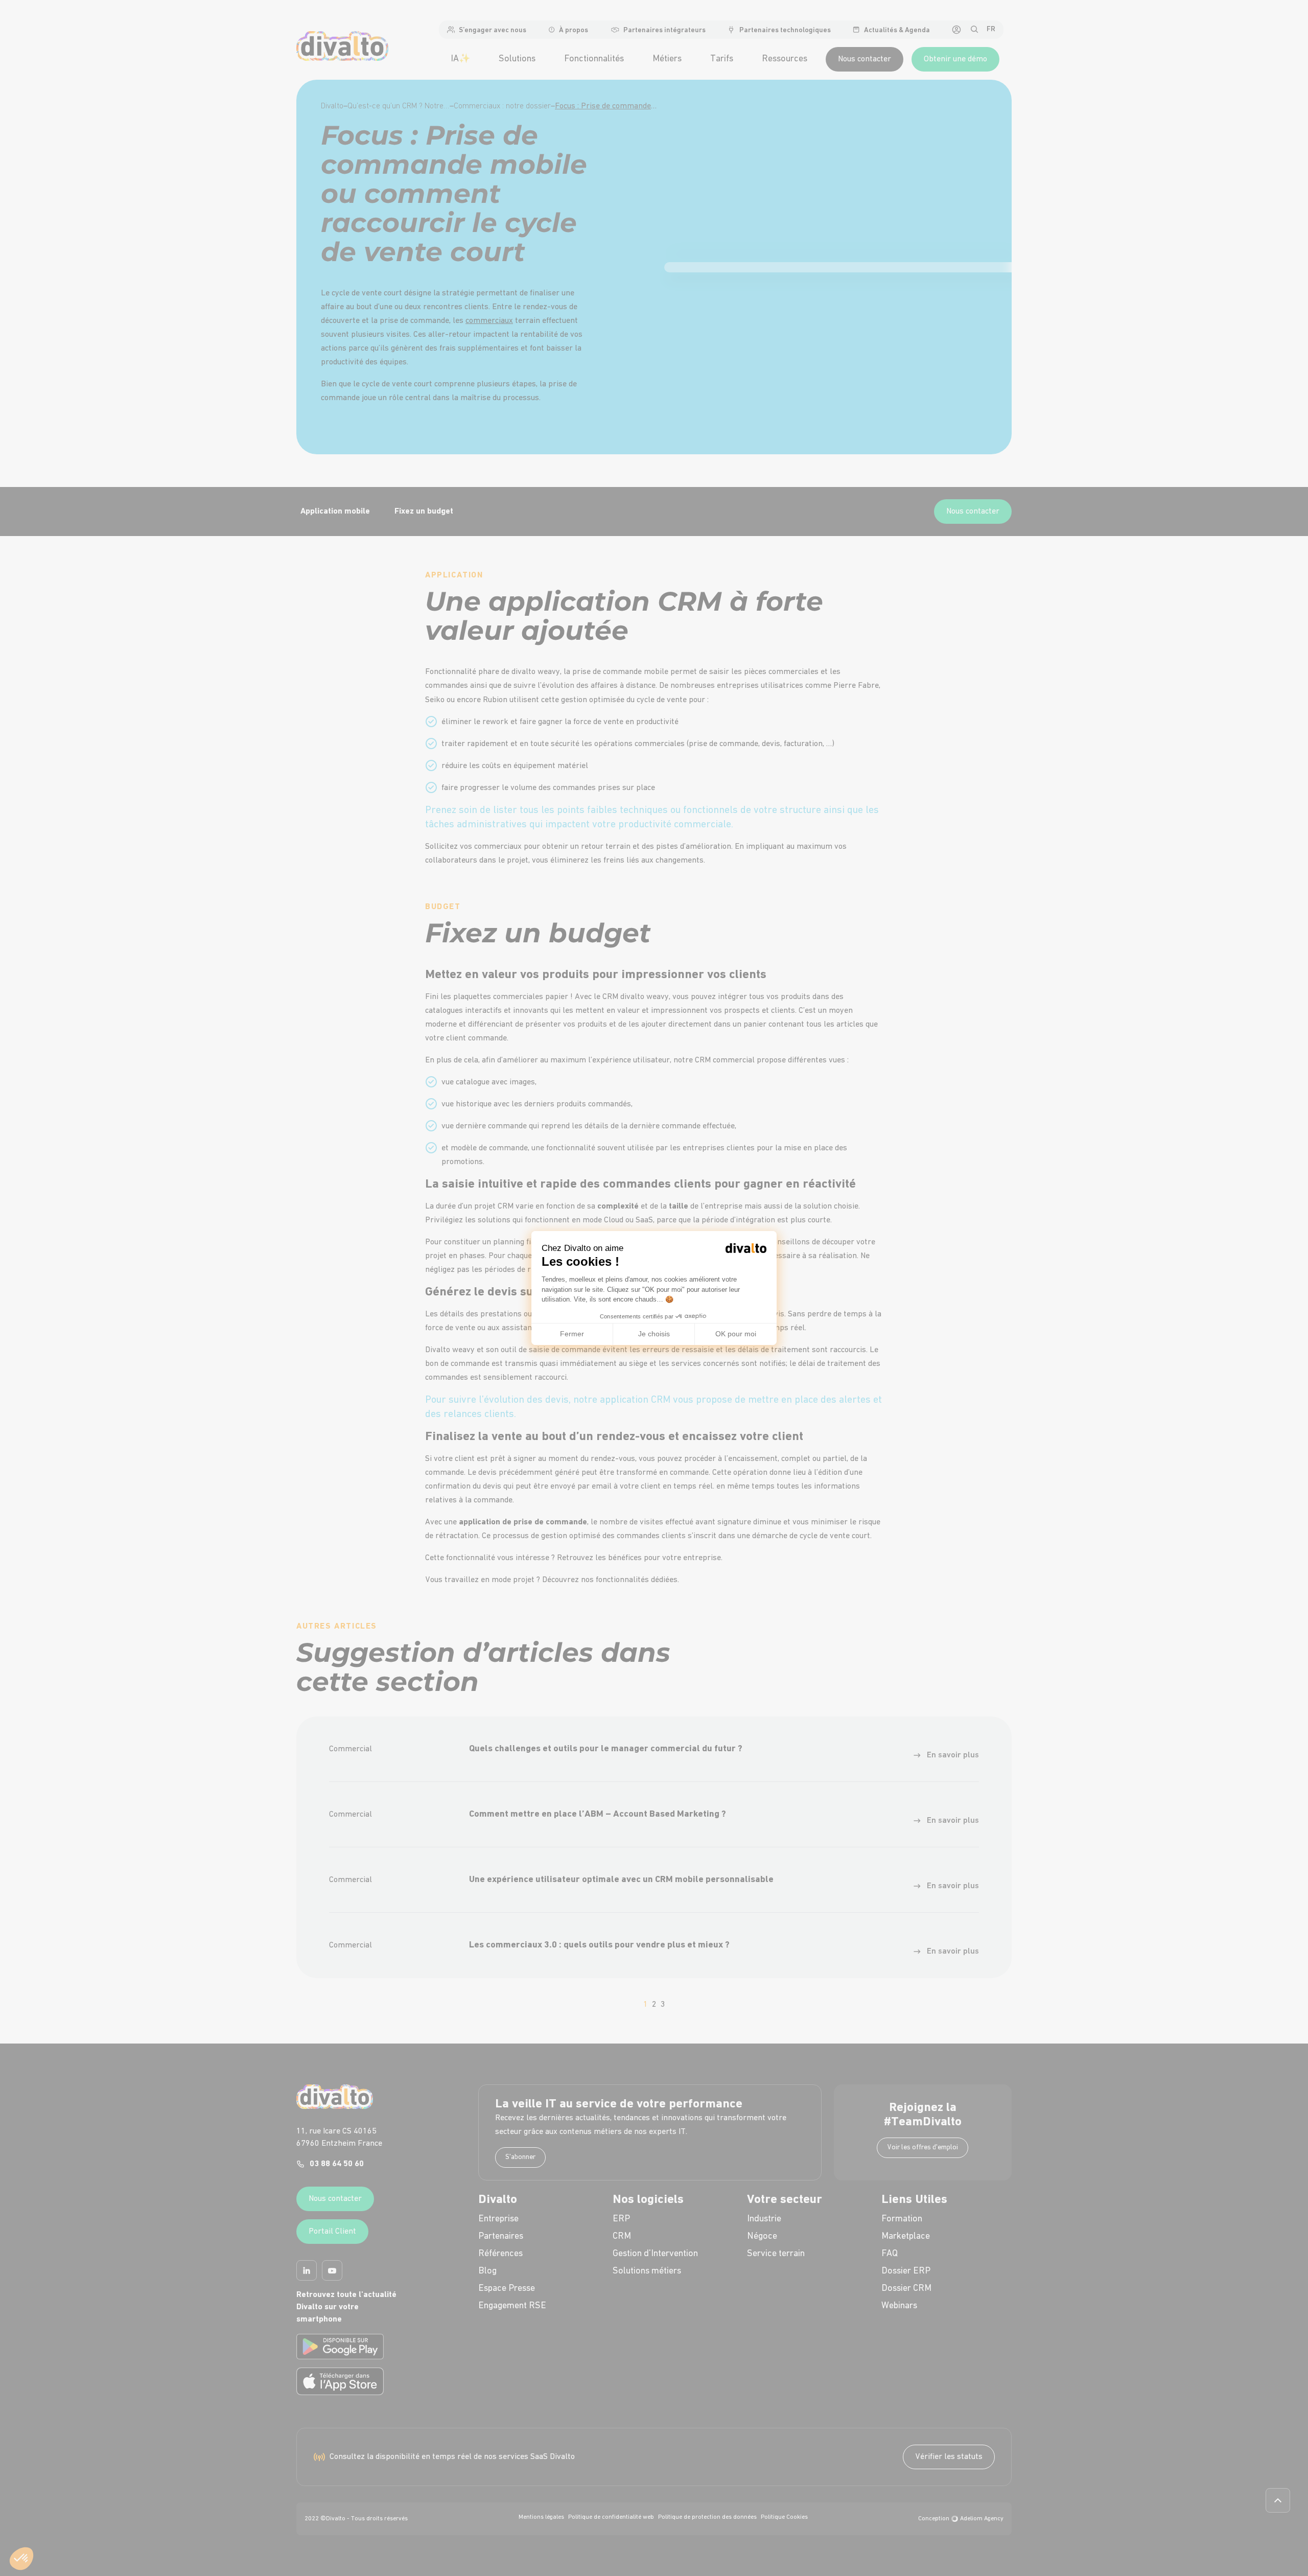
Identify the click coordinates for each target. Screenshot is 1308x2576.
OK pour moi (736, 1334)
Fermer (572, 1334)
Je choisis (654, 1334)
